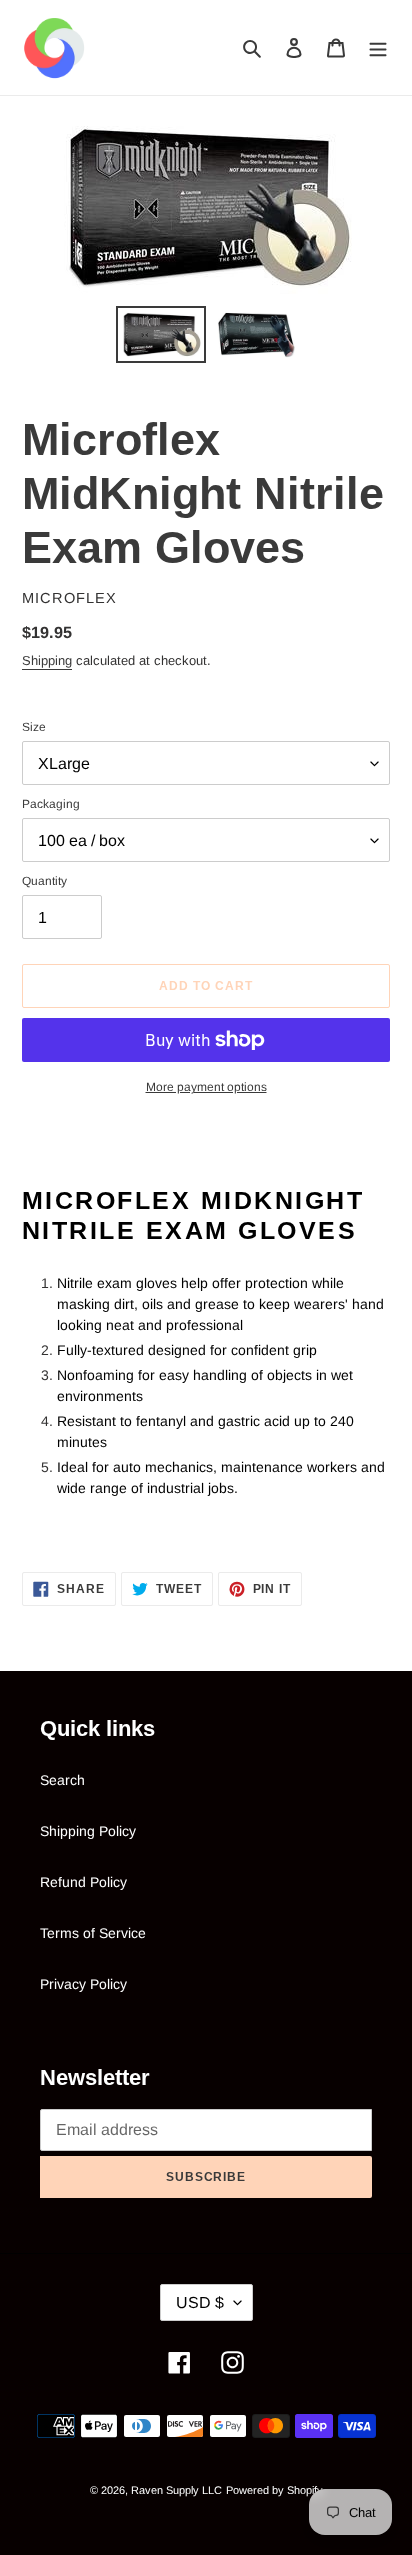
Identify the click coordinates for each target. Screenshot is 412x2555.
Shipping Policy (88, 1831)
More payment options (206, 1087)
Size (34, 727)
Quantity (44, 881)
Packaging (51, 804)
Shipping (47, 660)
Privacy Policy (83, 1984)
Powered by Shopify (274, 2490)
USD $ (200, 2302)
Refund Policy (83, 1882)
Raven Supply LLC (176, 2490)
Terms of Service (93, 1933)
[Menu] (378, 47)
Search (62, 1780)
